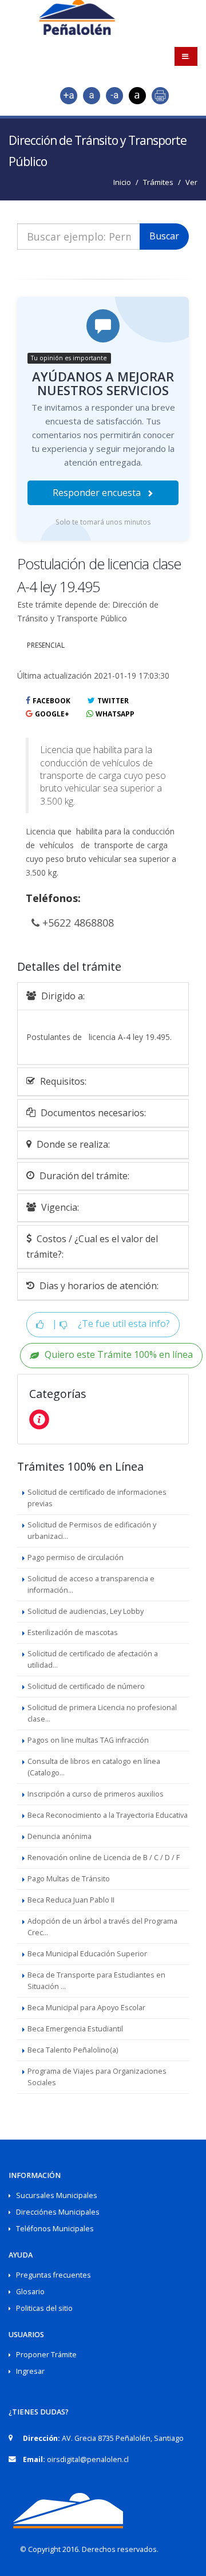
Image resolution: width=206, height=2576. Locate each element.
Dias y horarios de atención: (98, 1286)
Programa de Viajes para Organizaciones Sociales (97, 2077)
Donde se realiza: (72, 1144)
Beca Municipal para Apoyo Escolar (86, 2008)
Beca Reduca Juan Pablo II (71, 1900)
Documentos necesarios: (92, 1113)
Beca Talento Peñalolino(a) (73, 2050)
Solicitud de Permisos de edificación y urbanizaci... (92, 1531)
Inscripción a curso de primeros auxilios (96, 1794)
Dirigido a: (62, 996)
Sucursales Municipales (57, 2195)
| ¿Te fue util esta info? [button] (110, 1324)
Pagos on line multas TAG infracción (88, 1740)
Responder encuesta (98, 493)
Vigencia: (59, 1207)
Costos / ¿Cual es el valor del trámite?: (92, 1246)
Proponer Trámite (46, 2355)
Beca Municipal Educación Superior (87, 1954)
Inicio (122, 182)
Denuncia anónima (60, 1836)
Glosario (30, 2292)
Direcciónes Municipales (58, 2212)
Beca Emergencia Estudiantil (75, 2029)
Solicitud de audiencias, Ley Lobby (86, 1611)
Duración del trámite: (83, 1176)
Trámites (158, 182)
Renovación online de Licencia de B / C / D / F (104, 1858)
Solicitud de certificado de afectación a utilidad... (93, 1659)
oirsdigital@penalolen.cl (88, 2459)
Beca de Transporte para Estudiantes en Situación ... (96, 1981)
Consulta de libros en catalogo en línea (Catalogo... (94, 1767)
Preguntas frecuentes (54, 2275)
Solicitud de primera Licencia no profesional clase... (102, 1713)
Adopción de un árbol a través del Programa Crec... (102, 1927)
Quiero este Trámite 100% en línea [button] (119, 1355)
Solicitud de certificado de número (86, 1686)
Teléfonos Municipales (55, 2229)
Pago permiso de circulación (76, 1557)
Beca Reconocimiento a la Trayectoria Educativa (108, 1815)
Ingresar (30, 2371)
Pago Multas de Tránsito (69, 1879)
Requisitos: (62, 1081)
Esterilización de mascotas (73, 1632)
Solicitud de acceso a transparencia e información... (91, 1584)
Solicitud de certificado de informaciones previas (97, 1498)
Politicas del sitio (44, 2308)
